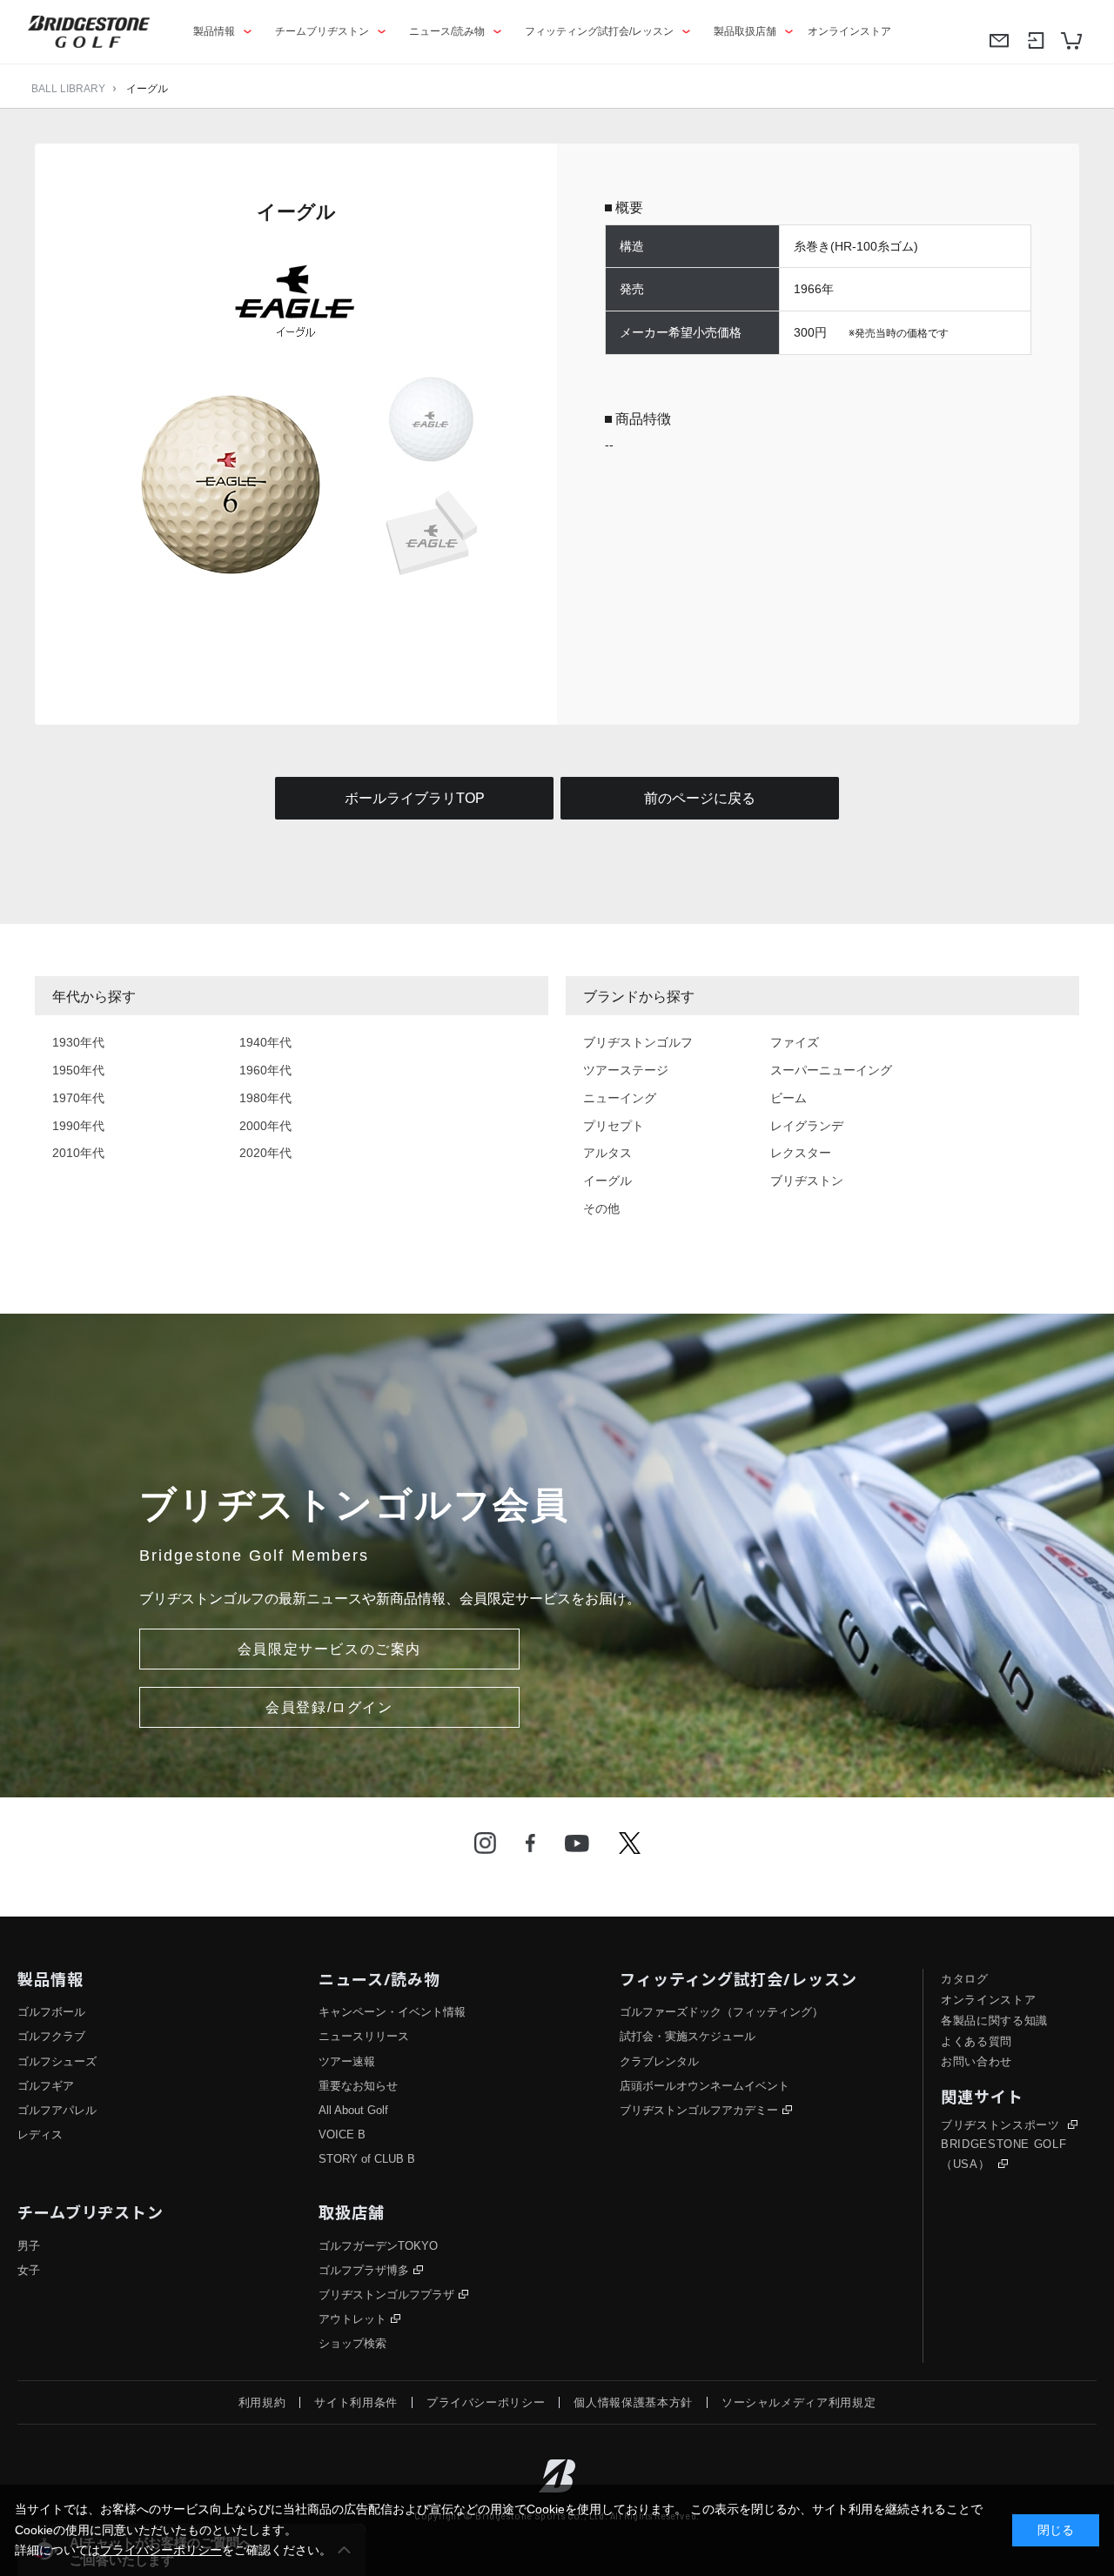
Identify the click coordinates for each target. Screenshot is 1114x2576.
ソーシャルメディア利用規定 (799, 2402)
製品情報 (214, 31)
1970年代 (78, 1098)
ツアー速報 (347, 2061)
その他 (601, 1208)
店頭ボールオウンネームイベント (705, 2086)
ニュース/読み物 (447, 31)
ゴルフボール (51, 2012)
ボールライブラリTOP (415, 798)
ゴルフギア (46, 2086)
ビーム (789, 1098)
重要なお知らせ (358, 2086)
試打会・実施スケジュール (688, 2036)
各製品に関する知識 (994, 2021)
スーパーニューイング (831, 1070)
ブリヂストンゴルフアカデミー (699, 2110)
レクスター (801, 1153)
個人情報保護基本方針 (633, 2402)
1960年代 (265, 1070)
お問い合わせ (976, 2061)
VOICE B (342, 2134)
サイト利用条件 (356, 2402)
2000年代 (265, 1126)
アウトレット (352, 2319)
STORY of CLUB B (367, 2159)
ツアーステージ (626, 1070)
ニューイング (620, 1098)
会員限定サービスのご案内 (329, 1649)
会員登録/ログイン (329, 1707)
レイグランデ (807, 1126)
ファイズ (795, 1042)
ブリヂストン (807, 1181)
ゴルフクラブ (51, 2036)
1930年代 (78, 1042)
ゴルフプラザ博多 (364, 2270)
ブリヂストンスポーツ (1002, 2125)
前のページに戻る (700, 798)
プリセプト (614, 1126)
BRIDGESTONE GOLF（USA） (1003, 2154)
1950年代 (78, 1070)
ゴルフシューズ (57, 2061)
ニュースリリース (364, 2036)
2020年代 (265, 1153)
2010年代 (78, 1153)
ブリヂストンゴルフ (638, 1042)
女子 (29, 2270)
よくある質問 (976, 2041)
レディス (40, 2134)
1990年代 (78, 1126)
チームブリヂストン (322, 31)
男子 (29, 2246)
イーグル (147, 89)
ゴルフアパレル (57, 2110)
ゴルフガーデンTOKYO (378, 2246)
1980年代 (265, 1098)
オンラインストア (849, 31)
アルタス (607, 1153)
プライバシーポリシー (486, 2402)
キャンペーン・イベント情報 (392, 2012)
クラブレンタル (659, 2061)
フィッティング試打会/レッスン (599, 31)
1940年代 (265, 1042)
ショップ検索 (352, 2343)
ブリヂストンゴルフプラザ (386, 2295)
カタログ (965, 1979)
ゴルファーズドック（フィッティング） (721, 2012)
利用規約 (262, 2402)
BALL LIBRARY (68, 89)
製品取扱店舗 (745, 31)
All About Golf (353, 2110)
